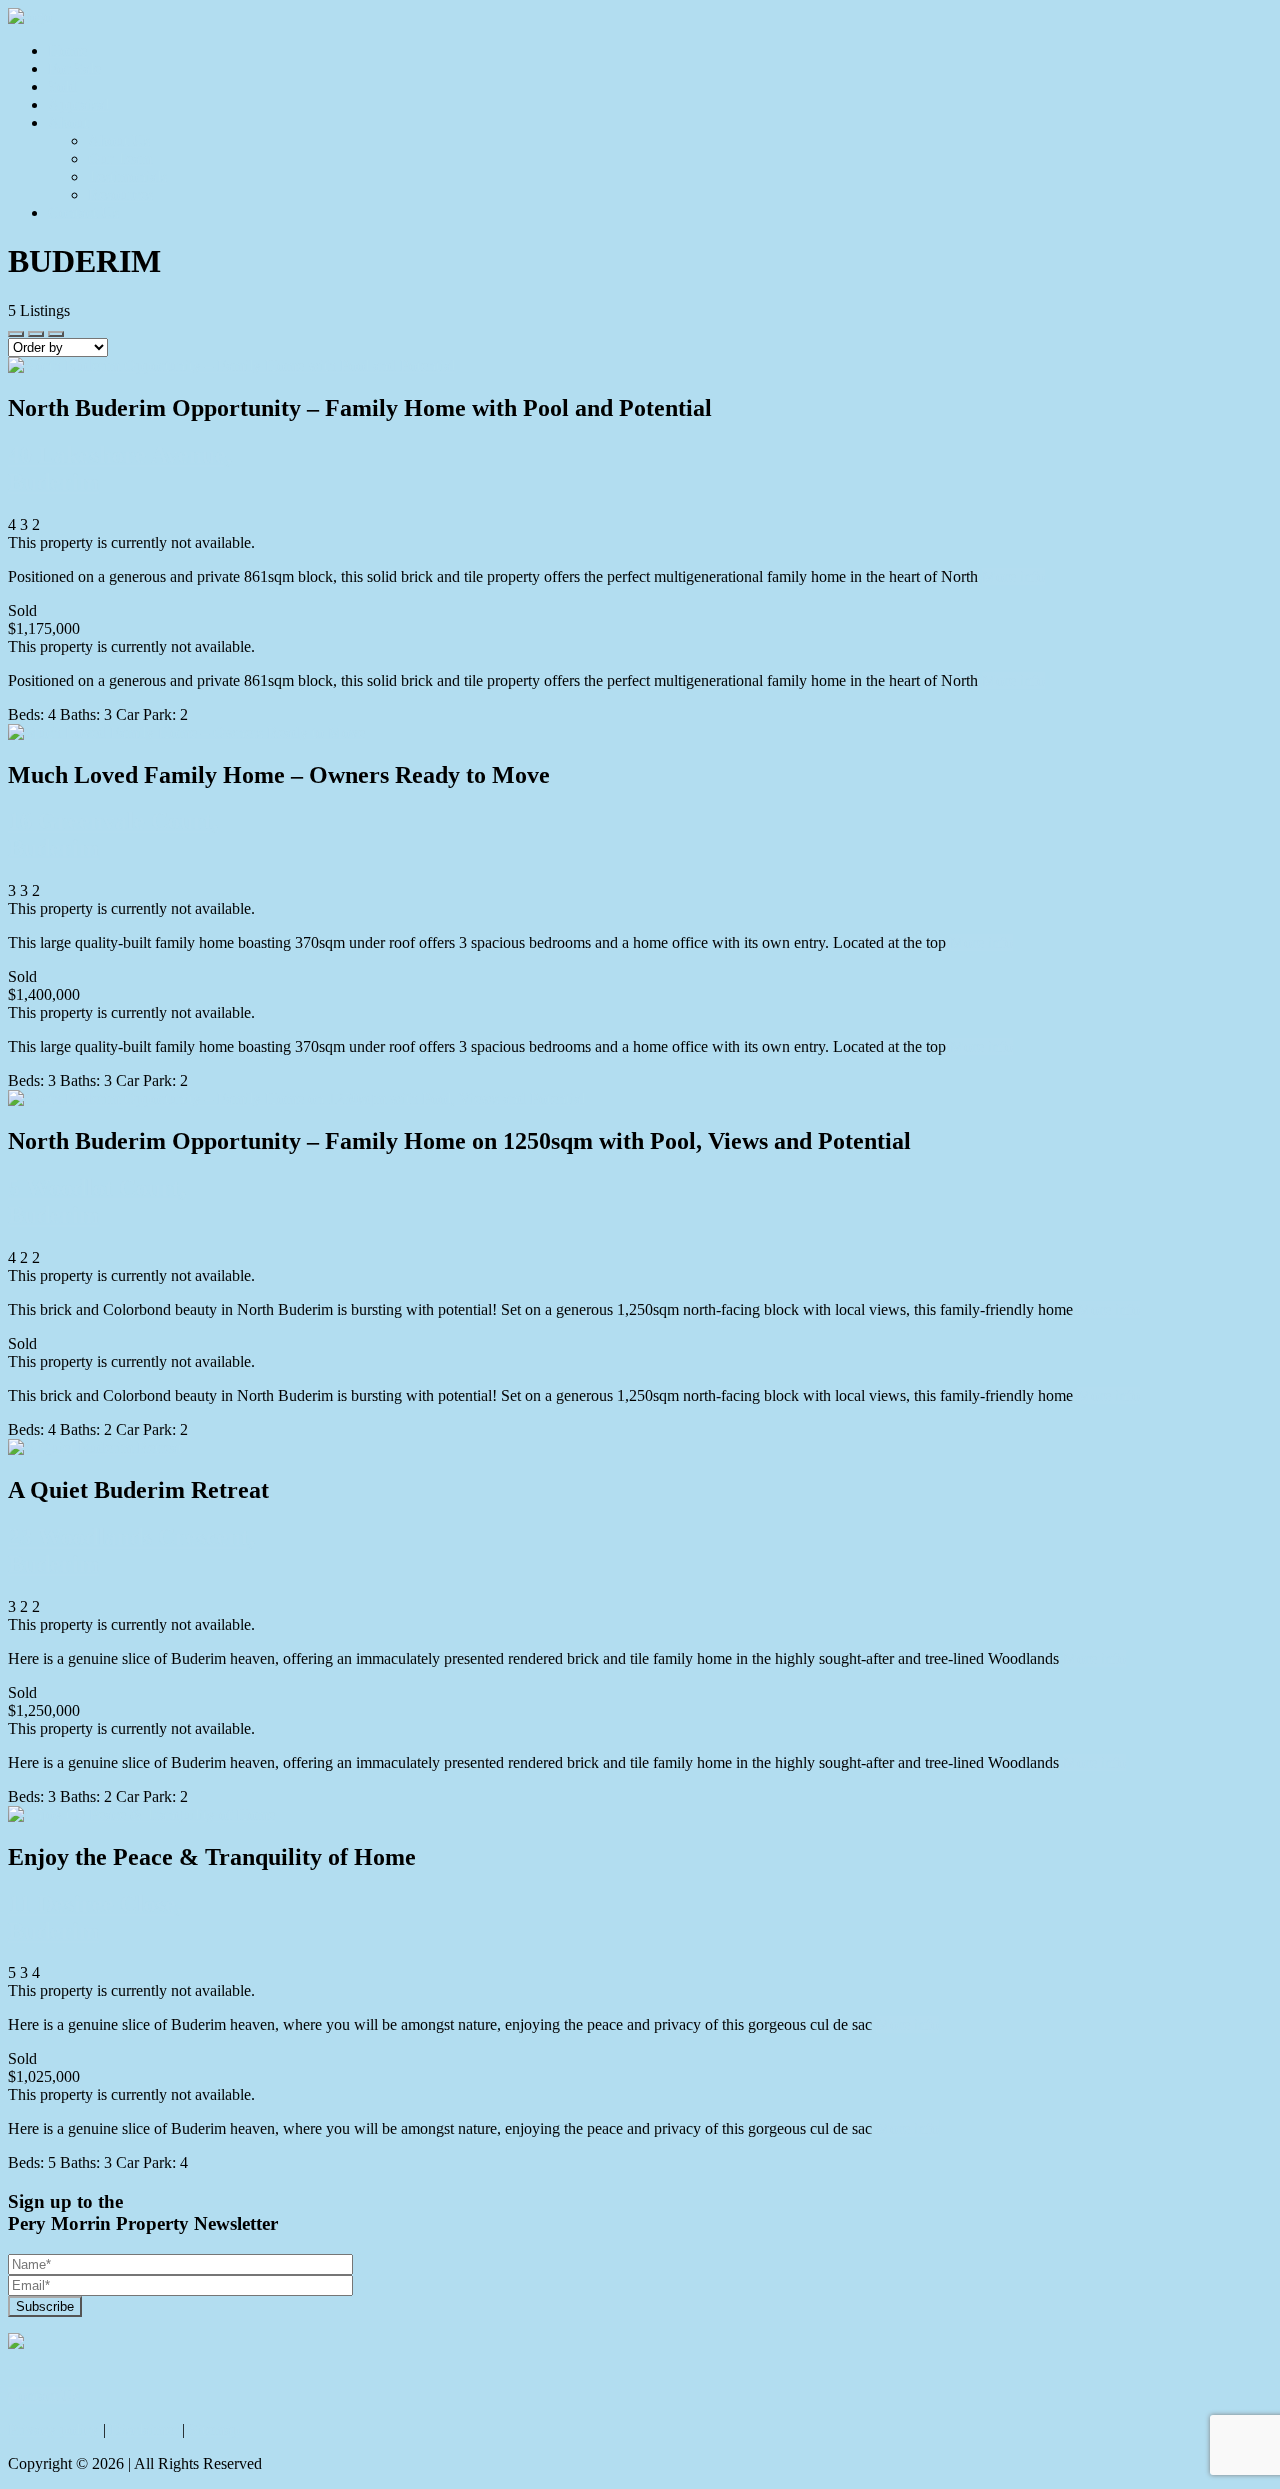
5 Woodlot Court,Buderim (97, 1201)
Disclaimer (144, 2429)
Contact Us (83, 212)
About (68, 122)
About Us (119, 140)
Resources (120, 194)
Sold (62, 86)
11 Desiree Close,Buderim (95, 1917)
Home (67, 50)
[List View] (56, 334)
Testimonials (127, 176)
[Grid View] (36, 334)
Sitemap (214, 2429)
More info (1013, 576)
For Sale (74, 68)
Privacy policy (53, 2429)
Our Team (120, 158)
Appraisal (78, 104)
